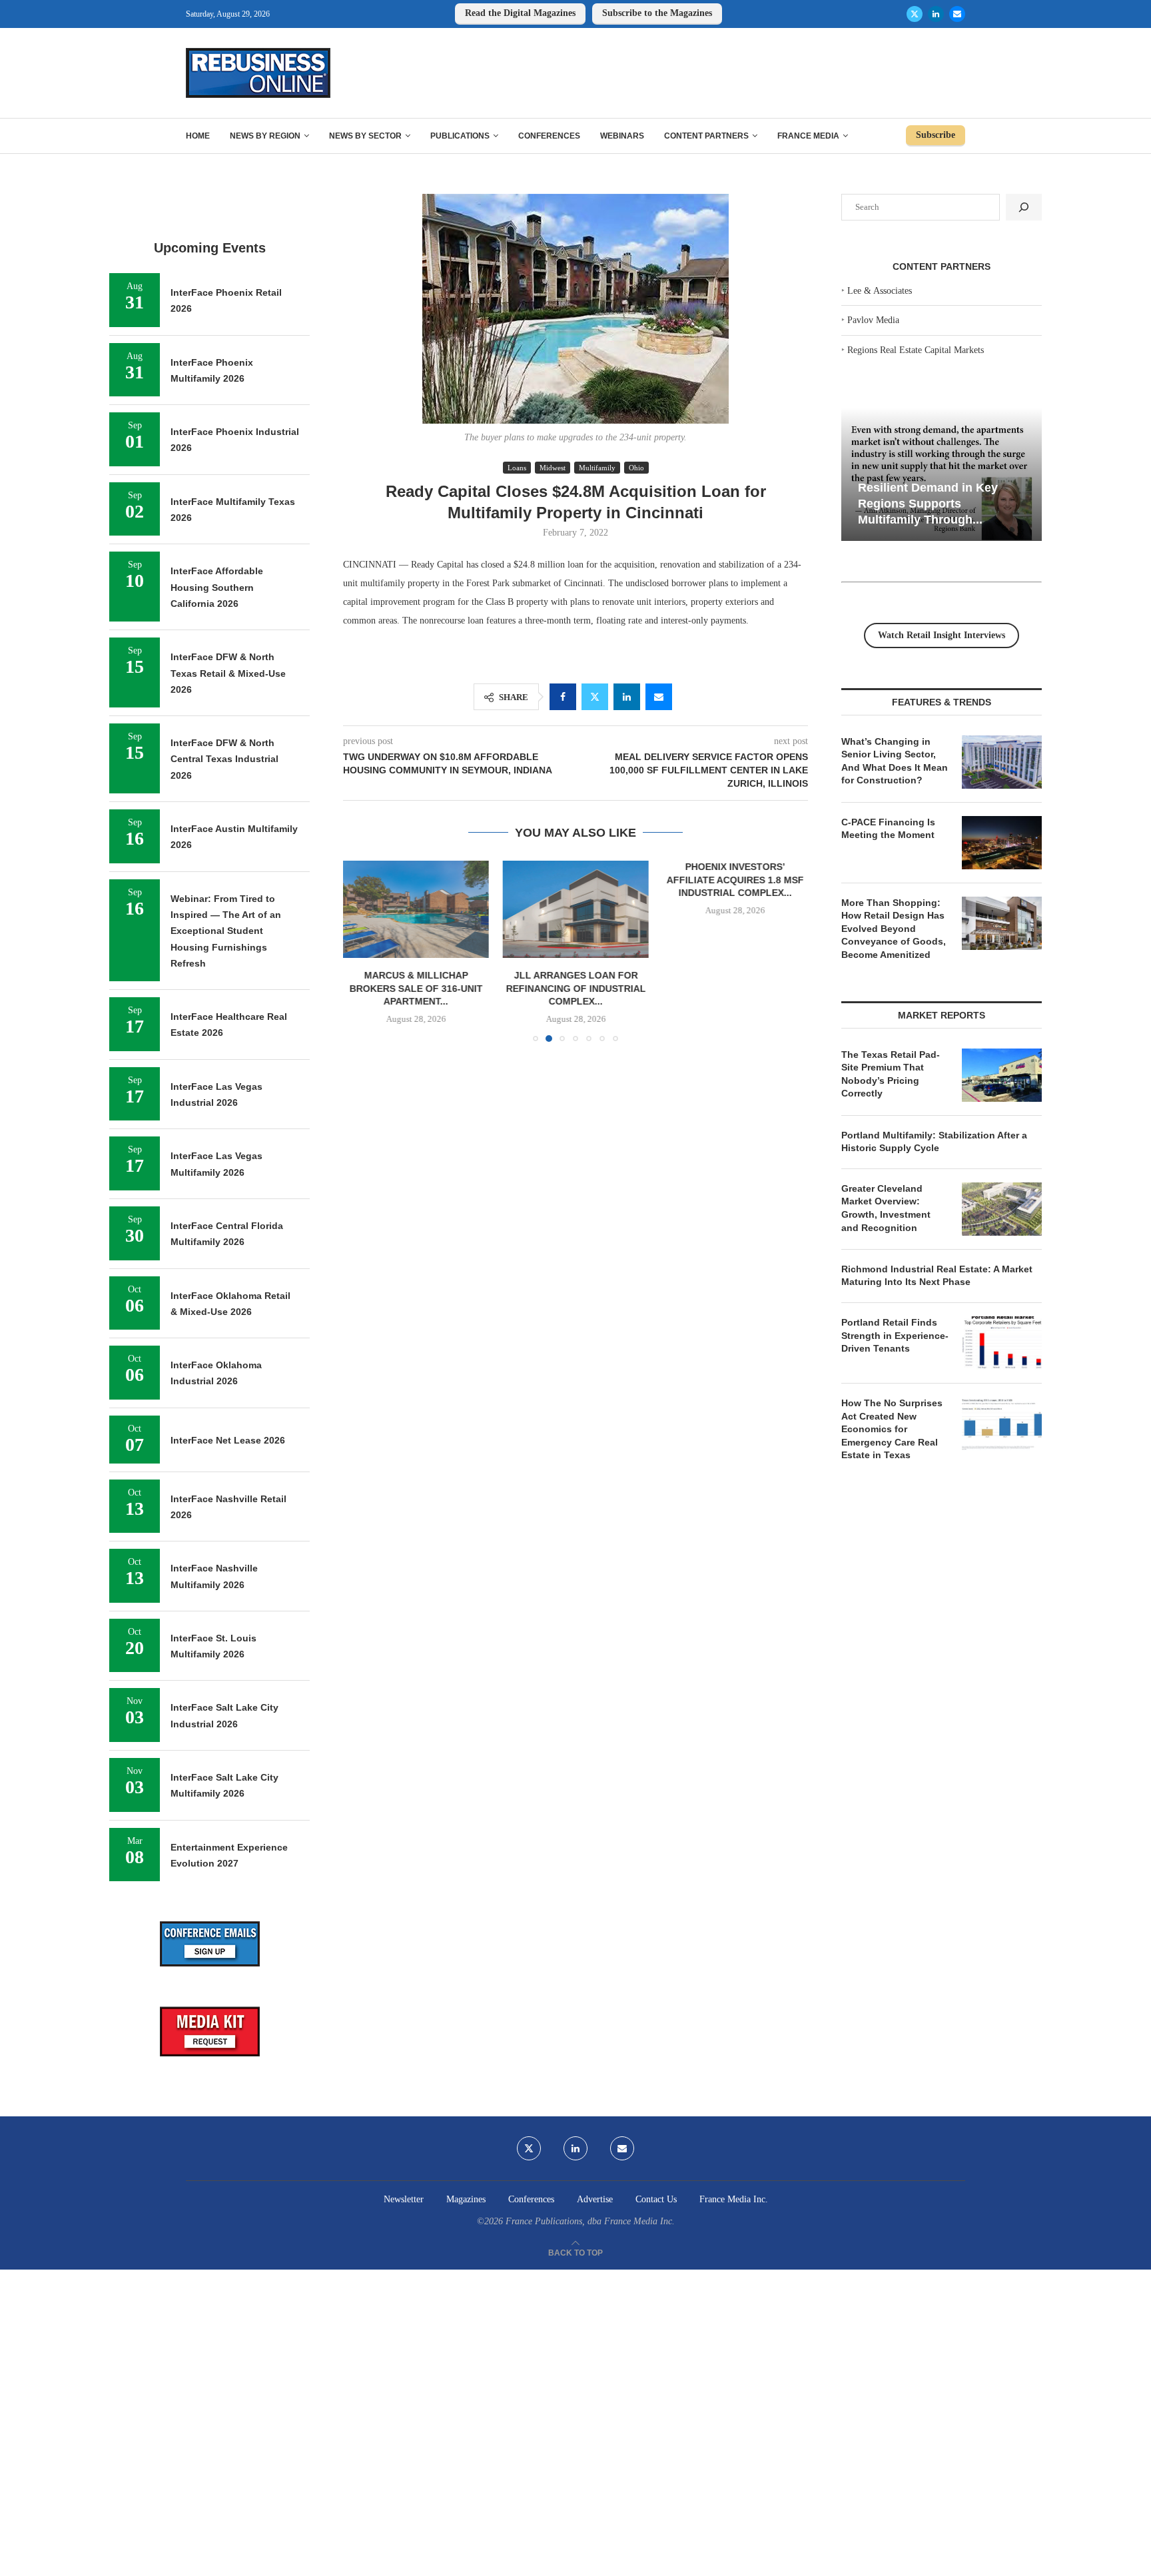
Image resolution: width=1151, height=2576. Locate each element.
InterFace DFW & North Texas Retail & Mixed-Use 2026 (228, 673)
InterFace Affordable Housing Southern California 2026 (217, 587)
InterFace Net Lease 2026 (228, 1440)
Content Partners (706, 136)
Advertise (595, 2199)
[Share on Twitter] (595, 697)
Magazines (466, 2199)
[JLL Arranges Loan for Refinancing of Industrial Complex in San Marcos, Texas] (575, 909)
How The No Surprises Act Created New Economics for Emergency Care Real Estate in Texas (892, 1429)
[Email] (957, 14)
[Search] (1024, 207)
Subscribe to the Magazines (657, 13)
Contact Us (656, 2199)
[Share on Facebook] (563, 697)
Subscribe (936, 135)
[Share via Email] (659, 697)
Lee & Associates (880, 291)
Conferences (549, 136)
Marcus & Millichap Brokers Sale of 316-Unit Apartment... (416, 989)
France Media (808, 136)
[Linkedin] (936, 14)
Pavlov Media (873, 320)
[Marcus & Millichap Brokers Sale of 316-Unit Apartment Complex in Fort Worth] (416, 909)
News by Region (265, 136)
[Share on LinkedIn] (627, 697)
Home (198, 136)
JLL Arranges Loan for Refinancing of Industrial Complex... (575, 989)
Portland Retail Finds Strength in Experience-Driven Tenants (895, 1335)
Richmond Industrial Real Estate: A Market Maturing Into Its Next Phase (937, 1276)
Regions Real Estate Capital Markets (916, 350)
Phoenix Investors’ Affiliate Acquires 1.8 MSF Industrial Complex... (735, 880)
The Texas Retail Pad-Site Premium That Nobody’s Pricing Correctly (891, 1074)
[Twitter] (915, 14)
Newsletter (404, 2199)
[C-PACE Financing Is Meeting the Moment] (1002, 843)
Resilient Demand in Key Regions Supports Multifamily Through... (928, 503)
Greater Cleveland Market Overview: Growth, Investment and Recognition (886, 1208)
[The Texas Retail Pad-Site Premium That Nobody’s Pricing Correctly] (1002, 1075)
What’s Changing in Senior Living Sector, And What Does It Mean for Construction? (895, 761)
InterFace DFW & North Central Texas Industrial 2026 (224, 759)
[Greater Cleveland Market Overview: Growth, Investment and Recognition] (1002, 1209)
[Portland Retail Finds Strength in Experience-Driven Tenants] (1002, 1343)
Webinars (622, 136)
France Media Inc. (734, 2199)
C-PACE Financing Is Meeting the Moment (888, 829)
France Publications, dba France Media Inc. (590, 2221)
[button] (361, 951)
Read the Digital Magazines (520, 13)
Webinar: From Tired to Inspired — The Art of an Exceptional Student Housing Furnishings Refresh (226, 931)
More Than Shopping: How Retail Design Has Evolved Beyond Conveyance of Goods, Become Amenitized (894, 929)
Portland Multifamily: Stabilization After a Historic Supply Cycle (934, 1142)
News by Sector (365, 136)
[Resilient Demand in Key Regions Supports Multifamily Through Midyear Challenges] (942, 475)
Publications (460, 136)
